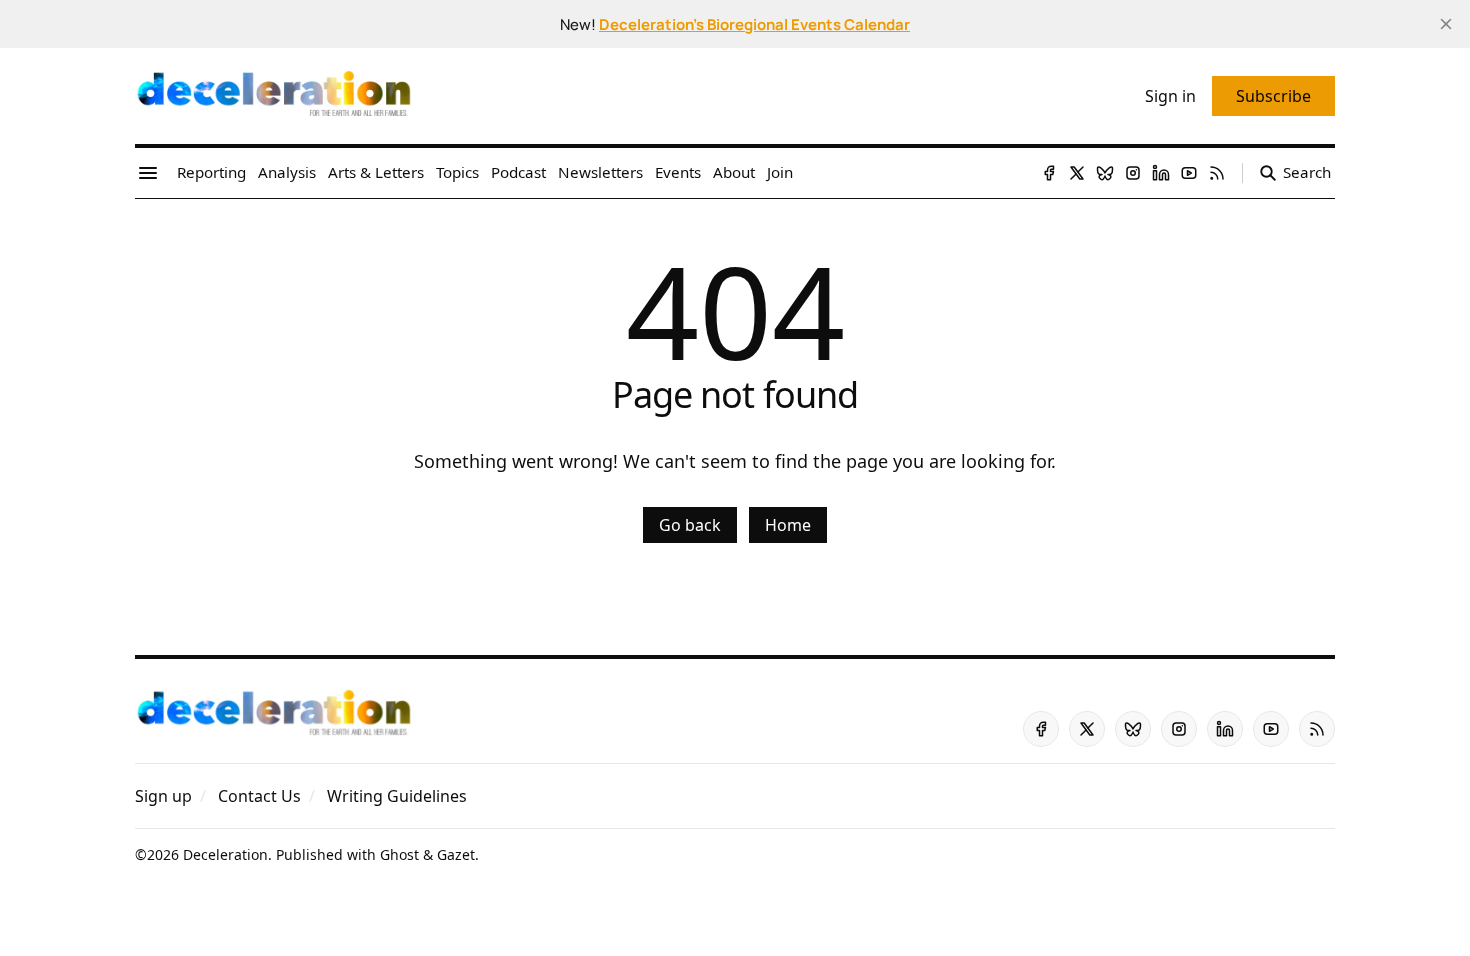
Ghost (399, 854)
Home (788, 525)
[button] (163, 796)
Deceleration (225, 854)
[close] (1446, 24)
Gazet (456, 854)
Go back (690, 525)
